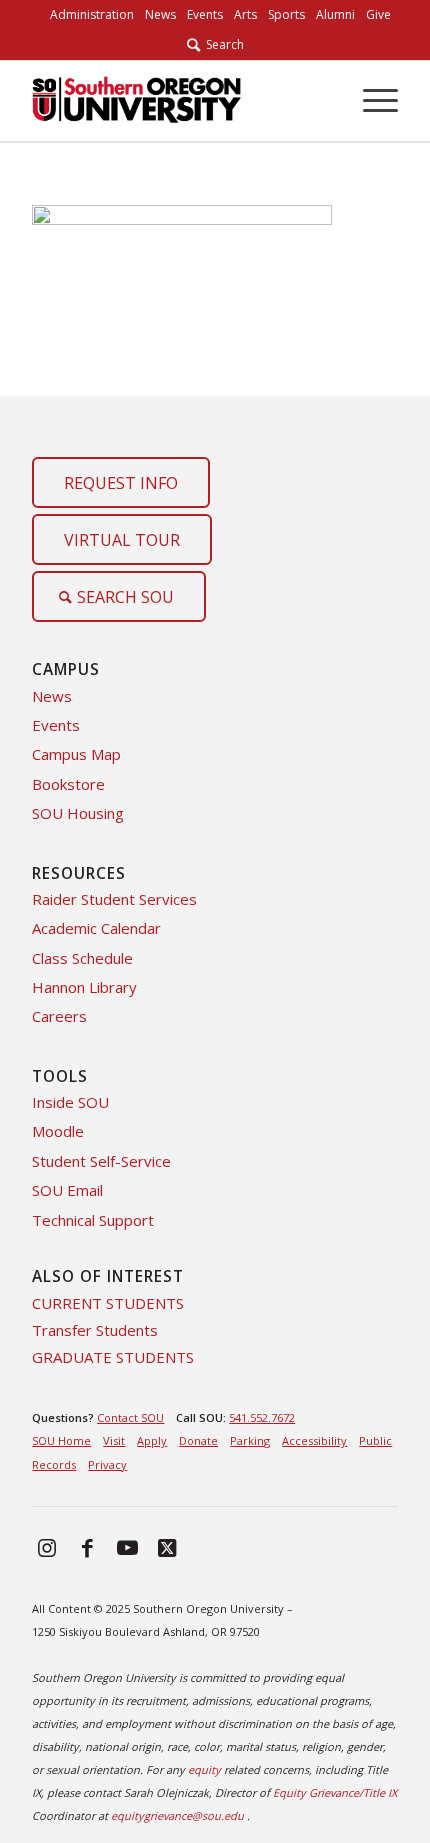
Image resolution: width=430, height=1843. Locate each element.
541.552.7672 (262, 1417)
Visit (114, 1440)
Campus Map (76, 754)
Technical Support (93, 1220)
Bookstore (68, 784)
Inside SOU (70, 1102)
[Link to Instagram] (47, 1547)
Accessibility (314, 1440)
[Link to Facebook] (87, 1547)
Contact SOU (130, 1417)
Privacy (107, 1464)
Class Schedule (82, 958)
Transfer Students (95, 1330)
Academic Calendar (96, 928)
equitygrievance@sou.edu (177, 1815)
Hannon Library (84, 987)
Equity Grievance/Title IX (335, 1792)
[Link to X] (167, 1547)
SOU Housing (78, 813)
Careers (59, 1016)
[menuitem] (92, 15)
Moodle (58, 1131)
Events (56, 725)
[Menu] (370, 101)
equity (204, 1769)
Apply (152, 1440)
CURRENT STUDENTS (108, 1303)
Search (222, 44)
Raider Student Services (114, 899)
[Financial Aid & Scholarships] (178, 101)
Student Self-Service (101, 1161)
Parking (250, 1440)
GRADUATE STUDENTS (113, 1357)
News (52, 696)
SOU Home (61, 1440)
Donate (198, 1440)
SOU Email (67, 1190)
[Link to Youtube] (127, 1547)
